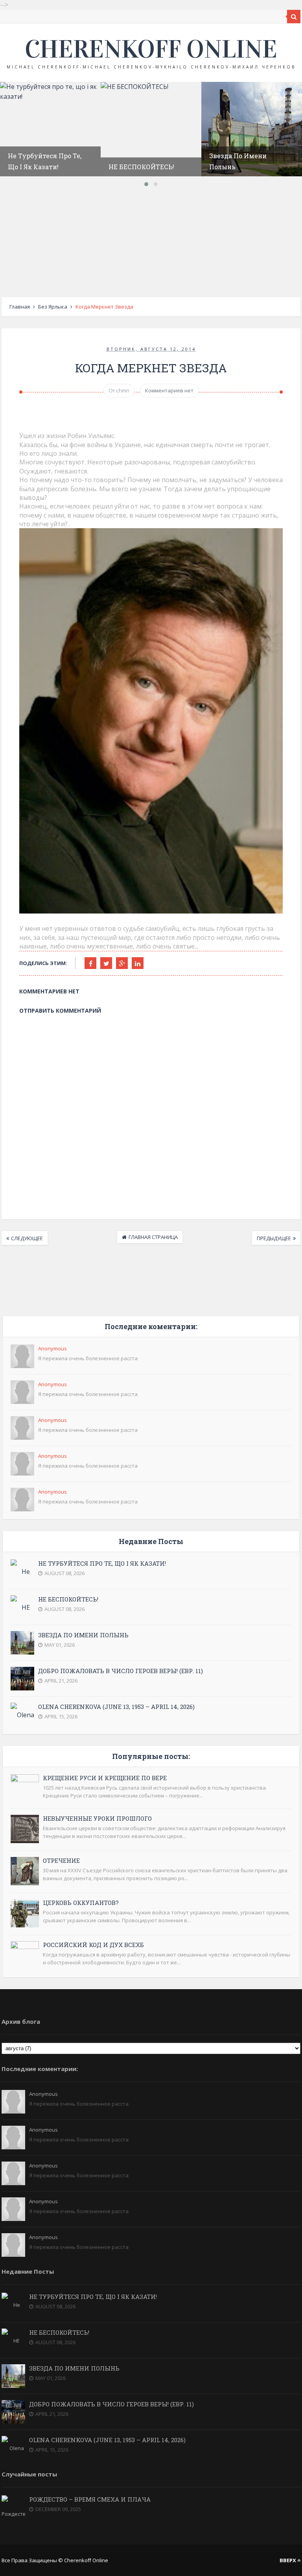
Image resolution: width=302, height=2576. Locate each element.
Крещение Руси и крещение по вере (105, 1778)
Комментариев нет (169, 390)
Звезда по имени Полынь (83, 1635)
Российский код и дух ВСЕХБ (93, 1945)
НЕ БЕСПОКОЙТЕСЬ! (141, 167)
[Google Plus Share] (122, 963)
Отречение (61, 1860)
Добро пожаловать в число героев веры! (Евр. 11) (121, 1671)
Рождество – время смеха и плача (90, 2499)
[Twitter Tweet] (106, 963)
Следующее (27, 1238)
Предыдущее (274, 1238)
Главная (20, 307)
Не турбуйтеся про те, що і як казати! (102, 1563)
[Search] (294, 17)
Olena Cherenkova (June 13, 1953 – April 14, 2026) (116, 1707)
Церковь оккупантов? (81, 1903)
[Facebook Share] (90, 963)
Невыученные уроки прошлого (97, 1818)
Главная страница (153, 1237)
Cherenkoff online (151, 49)
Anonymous (52, 1348)
